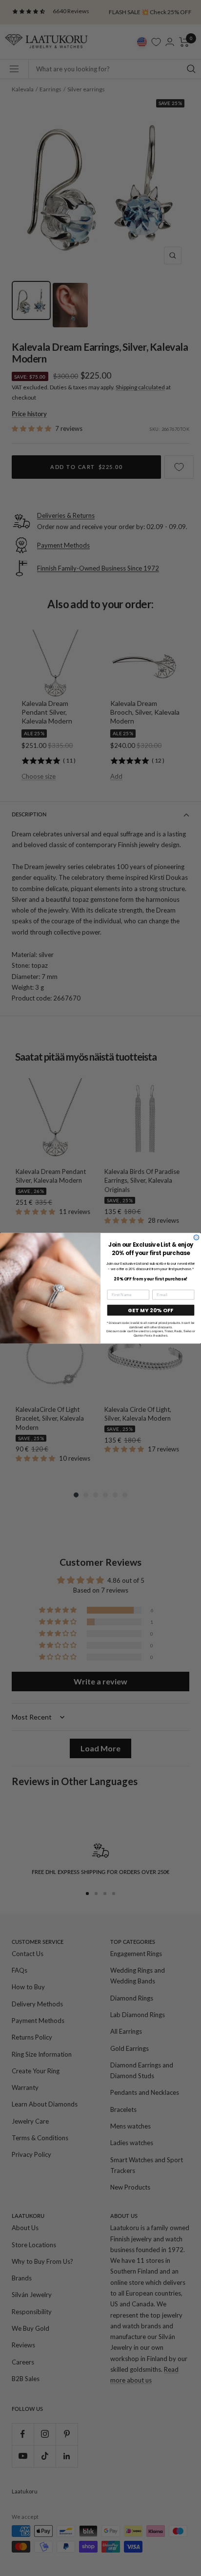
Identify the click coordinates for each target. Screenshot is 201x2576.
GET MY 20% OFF (151, 1310)
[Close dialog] (196, 1237)
